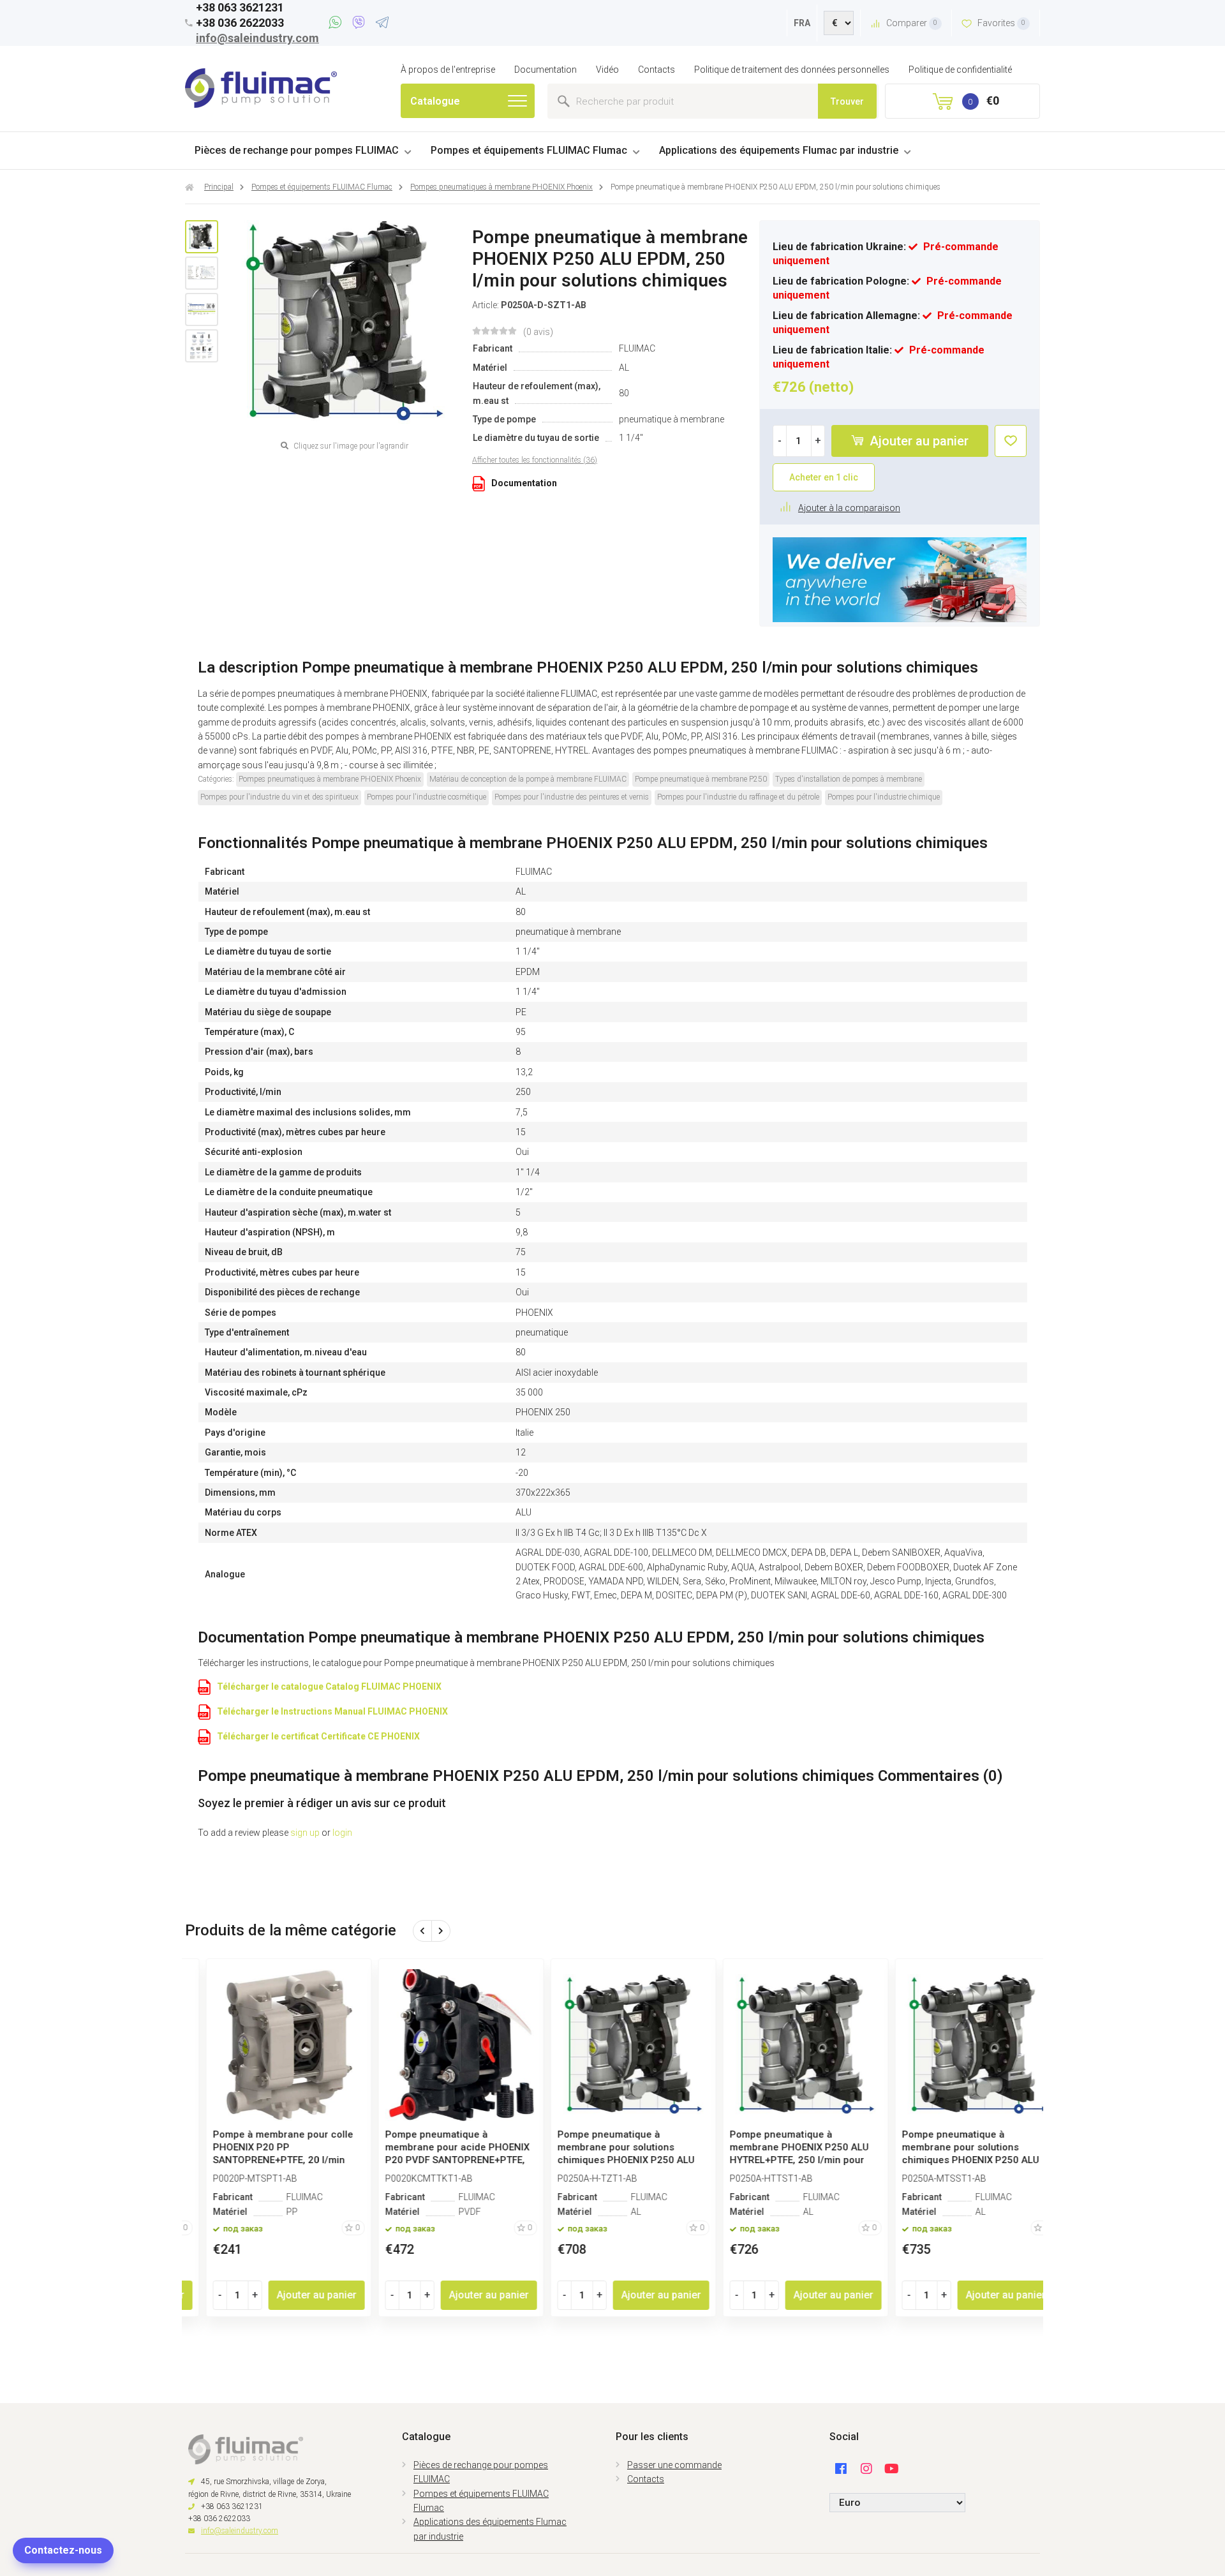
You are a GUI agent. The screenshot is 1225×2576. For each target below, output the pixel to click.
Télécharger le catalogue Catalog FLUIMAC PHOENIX (329, 1686)
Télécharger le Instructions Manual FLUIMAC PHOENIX (332, 1711)
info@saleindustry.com (257, 38)
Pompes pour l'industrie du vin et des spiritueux (279, 797)
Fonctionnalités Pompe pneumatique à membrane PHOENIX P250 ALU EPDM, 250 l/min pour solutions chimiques (593, 843)
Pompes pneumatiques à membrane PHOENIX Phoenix (330, 779)
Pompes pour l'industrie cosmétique (427, 797)
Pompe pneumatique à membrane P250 (701, 779)
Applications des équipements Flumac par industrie (779, 150)
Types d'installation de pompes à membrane (849, 779)
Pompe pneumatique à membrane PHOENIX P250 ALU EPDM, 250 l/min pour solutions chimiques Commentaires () (600, 1776)
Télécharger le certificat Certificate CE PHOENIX (318, 1736)
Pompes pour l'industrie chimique (884, 797)
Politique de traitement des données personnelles (792, 70)
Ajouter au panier (917, 441)
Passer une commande (674, 2465)
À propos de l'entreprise (448, 70)
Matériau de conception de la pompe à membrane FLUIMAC (528, 779)
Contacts (657, 70)
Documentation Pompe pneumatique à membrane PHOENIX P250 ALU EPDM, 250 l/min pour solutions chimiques (591, 1637)
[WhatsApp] (337, 24)
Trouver (847, 101)
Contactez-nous (63, 2550)
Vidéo (607, 70)
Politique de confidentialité (960, 70)
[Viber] (361, 24)
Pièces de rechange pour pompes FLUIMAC (297, 150)
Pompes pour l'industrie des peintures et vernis (572, 797)
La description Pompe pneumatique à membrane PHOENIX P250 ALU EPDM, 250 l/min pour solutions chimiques (588, 667)
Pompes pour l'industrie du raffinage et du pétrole (738, 797)
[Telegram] (382, 24)
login (342, 1833)
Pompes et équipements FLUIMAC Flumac (529, 150)
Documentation (546, 70)
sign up (305, 1833)
